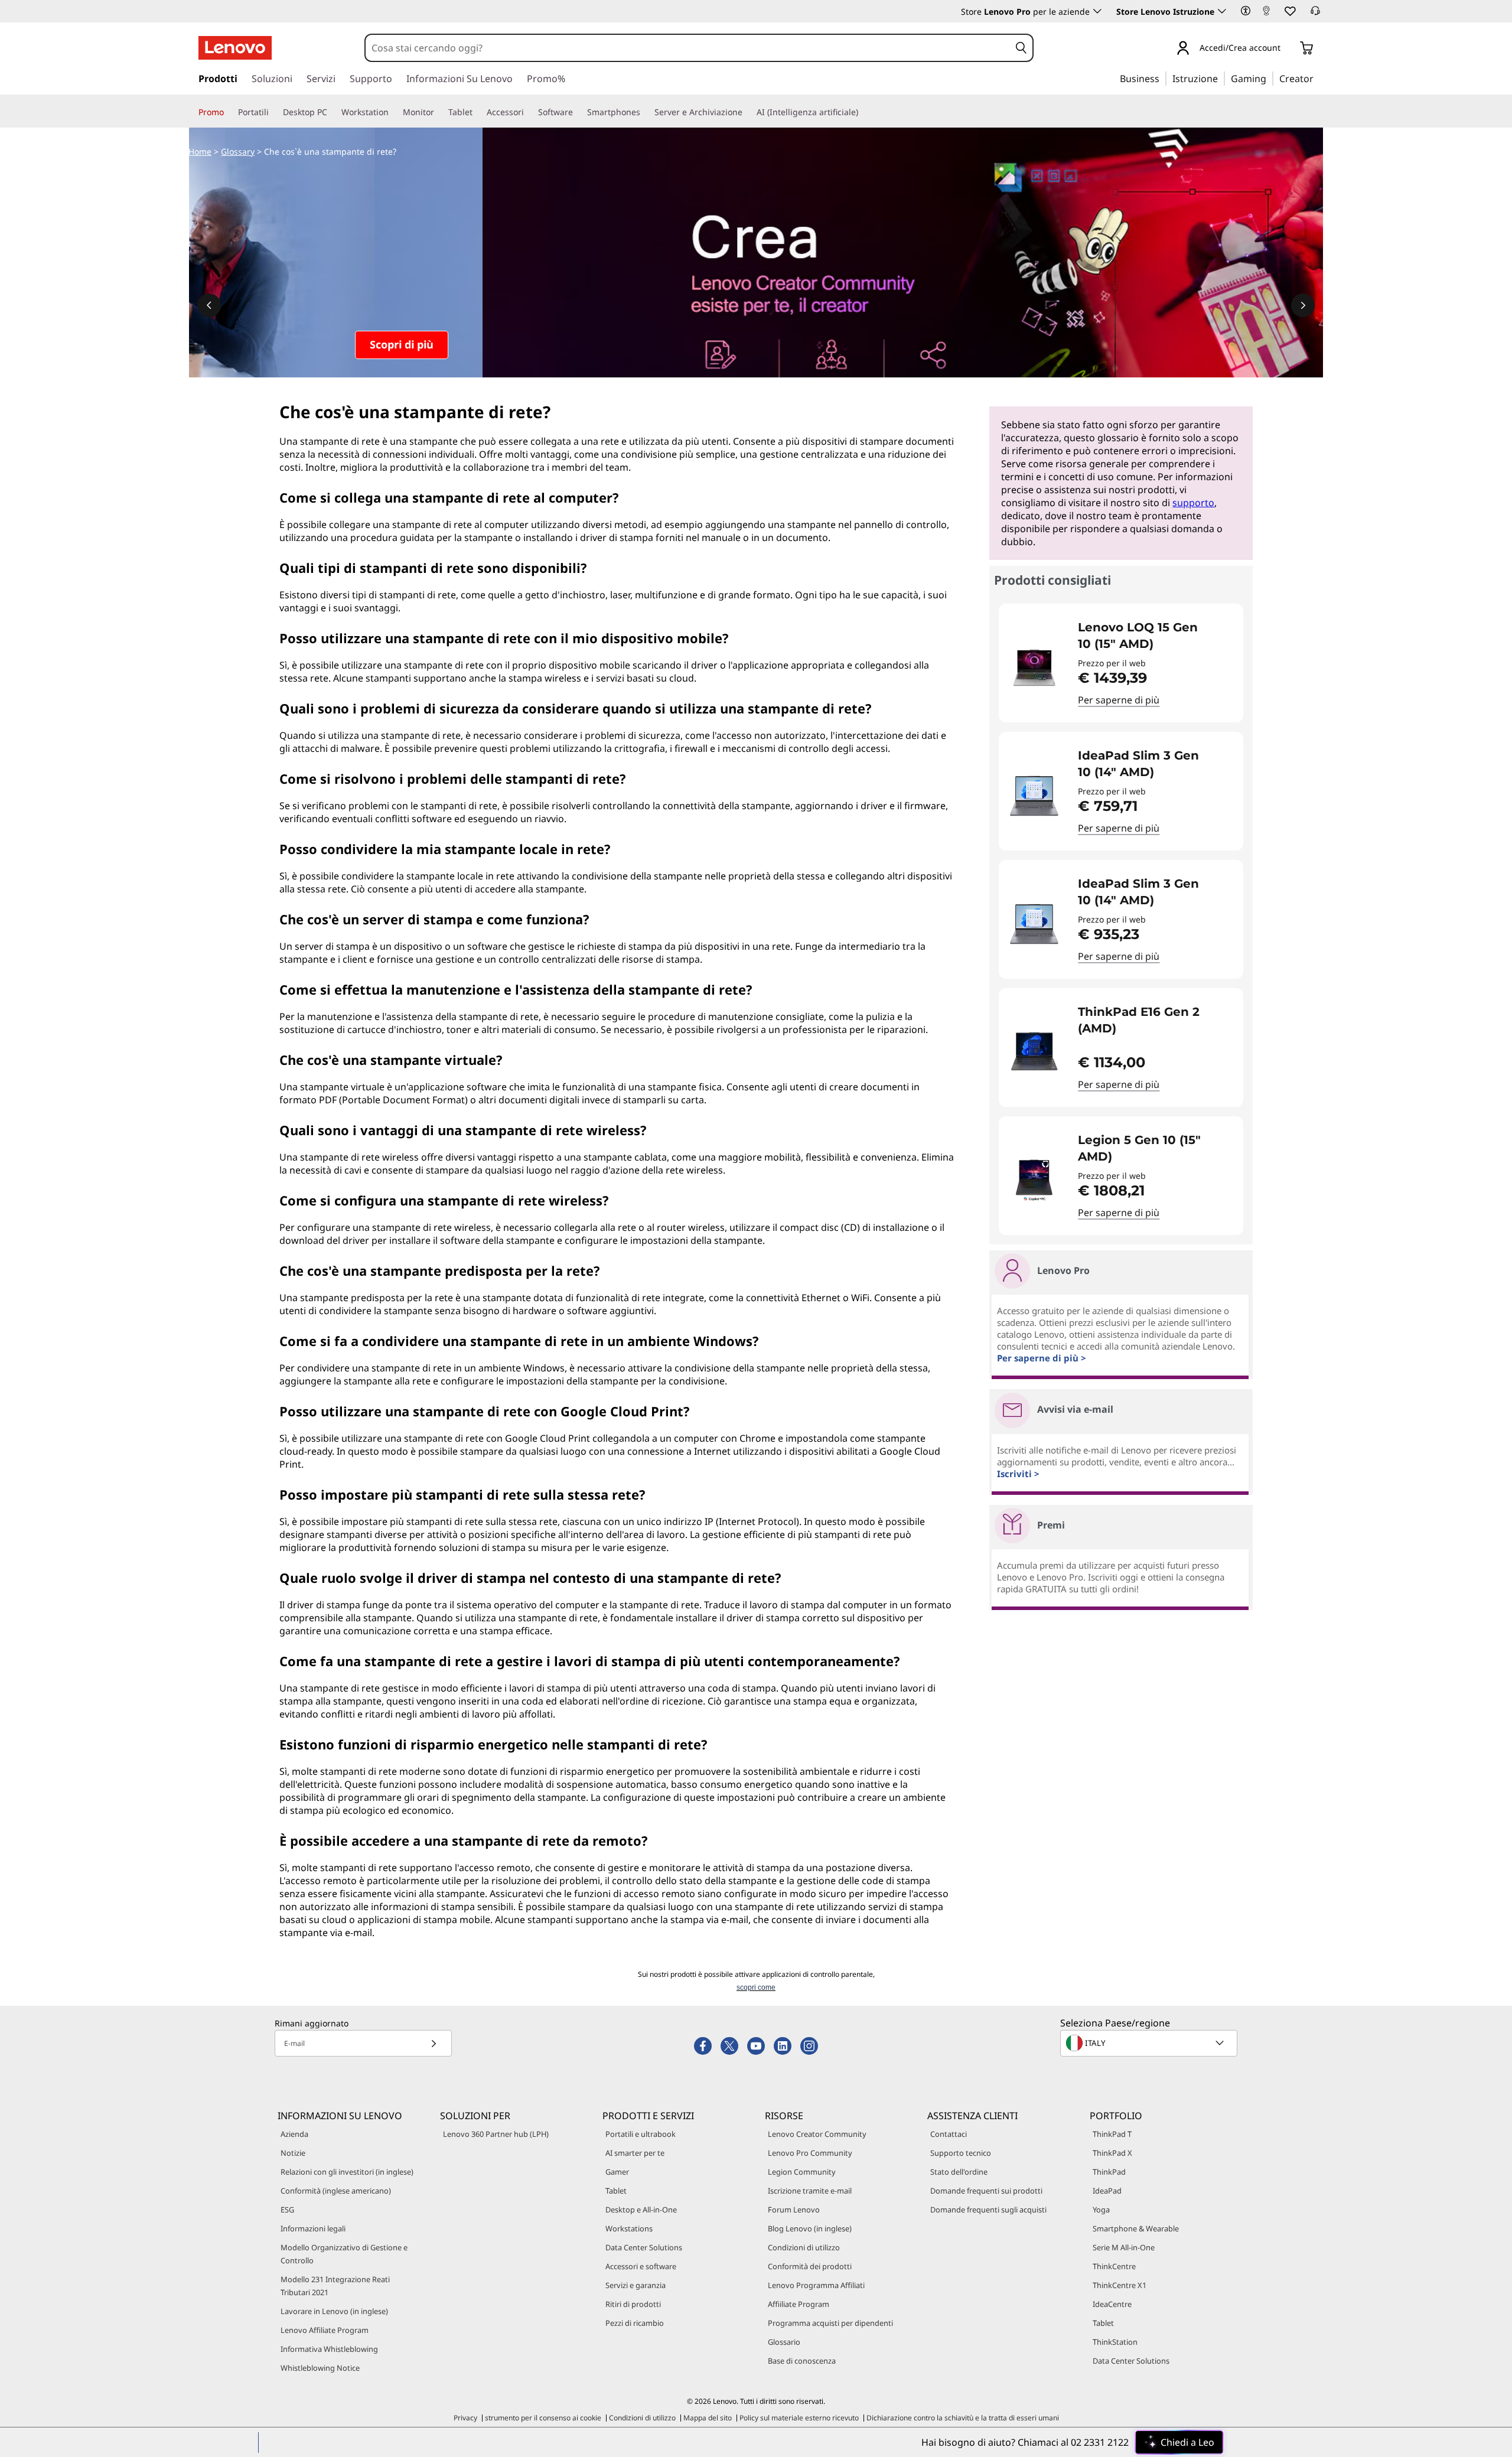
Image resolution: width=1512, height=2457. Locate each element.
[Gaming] (1270, 78)
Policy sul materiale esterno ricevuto (799, 2418)
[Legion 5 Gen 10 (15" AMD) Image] (1034, 1180)
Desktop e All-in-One (641, 2210)
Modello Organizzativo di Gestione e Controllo (344, 2254)
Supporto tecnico (961, 2153)
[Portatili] (273, 112)
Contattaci (949, 2134)
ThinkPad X (1112, 2153)
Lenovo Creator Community (817, 2134)
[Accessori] (529, 112)
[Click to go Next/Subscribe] (434, 2043)
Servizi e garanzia (636, 2285)
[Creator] (1318, 78)
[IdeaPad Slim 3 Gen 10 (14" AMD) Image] (1034, 796)
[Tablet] (477, 112)
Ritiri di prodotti (633, 2304)
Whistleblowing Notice (320, 2368)
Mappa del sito (708, 2418)
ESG (287, 2210)
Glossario (784, 2342)
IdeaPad (1107, 2191)
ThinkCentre (1114, 2266)
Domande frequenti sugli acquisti (988, 2210)
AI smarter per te (635, 2153)
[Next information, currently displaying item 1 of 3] (1303, 305)
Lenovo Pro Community (810, 2153)
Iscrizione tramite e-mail (810, 2191)
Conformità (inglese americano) (336, 2191)
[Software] (578, 112)
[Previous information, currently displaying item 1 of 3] (209, 305)
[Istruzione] (1221, 78)
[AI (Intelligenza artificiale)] (863, 112)
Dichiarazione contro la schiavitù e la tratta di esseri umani (963, 2418)
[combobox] (687, 48)
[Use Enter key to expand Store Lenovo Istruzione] (1222, 11)
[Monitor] (439, 112)
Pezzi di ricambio (635, 2323)
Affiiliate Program (799, 2304)
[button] (1246, 11)
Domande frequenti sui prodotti (986, 2191)
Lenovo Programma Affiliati (816, 2285)
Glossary (238, 151)
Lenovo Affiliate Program (325, 2330)
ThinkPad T (1112, 2134)
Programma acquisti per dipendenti (830, 2323)
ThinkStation (1115, 2342)
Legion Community (802, 2172)
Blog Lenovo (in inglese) (810, 2228)
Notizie (293, 2153)
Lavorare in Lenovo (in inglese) (334, 2311)
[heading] (1153, 636)
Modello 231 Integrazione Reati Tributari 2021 (335, 2286)
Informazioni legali (313, 2228)
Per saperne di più (1119, 700)
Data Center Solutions (644, 2247)
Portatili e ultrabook (641, 2134)
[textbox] (1150, 2043)
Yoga (1101, 2210)
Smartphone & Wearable (1136, 2228)
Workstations (629, 2228)
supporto (1193, 503)
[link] (1266, 14)
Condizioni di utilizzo (804, 2247)
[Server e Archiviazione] (747, 112)
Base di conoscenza (802, 2361)
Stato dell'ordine (959, 2172)
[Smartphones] (645, 112)
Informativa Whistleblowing (329, 2349)
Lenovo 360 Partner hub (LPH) (496, 2134)
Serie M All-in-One (1124, 2247)
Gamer (617, 2172)
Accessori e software (641, 2266)
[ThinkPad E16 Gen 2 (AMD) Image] (1034, 1052)
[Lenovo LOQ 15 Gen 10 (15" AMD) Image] (1034, 668)
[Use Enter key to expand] (1288, 49)
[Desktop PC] (332, 112)
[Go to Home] (235, 48)
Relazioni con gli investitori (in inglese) (347, 2172)
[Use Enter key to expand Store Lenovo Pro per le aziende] (1097, 11)
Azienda (294, 2134)
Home (200, 151)
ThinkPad (1109, 2172)
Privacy (465, 2418)
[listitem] (1121, 663)
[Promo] (229, 112)
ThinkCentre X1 (1120, 2285)
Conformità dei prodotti (810, 2266)
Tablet (616, 2191)
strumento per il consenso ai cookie (543, 2418)
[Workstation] (393, 112)
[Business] (1163, 78)
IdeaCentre (1112, 2304)
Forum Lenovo (794, 2210)
